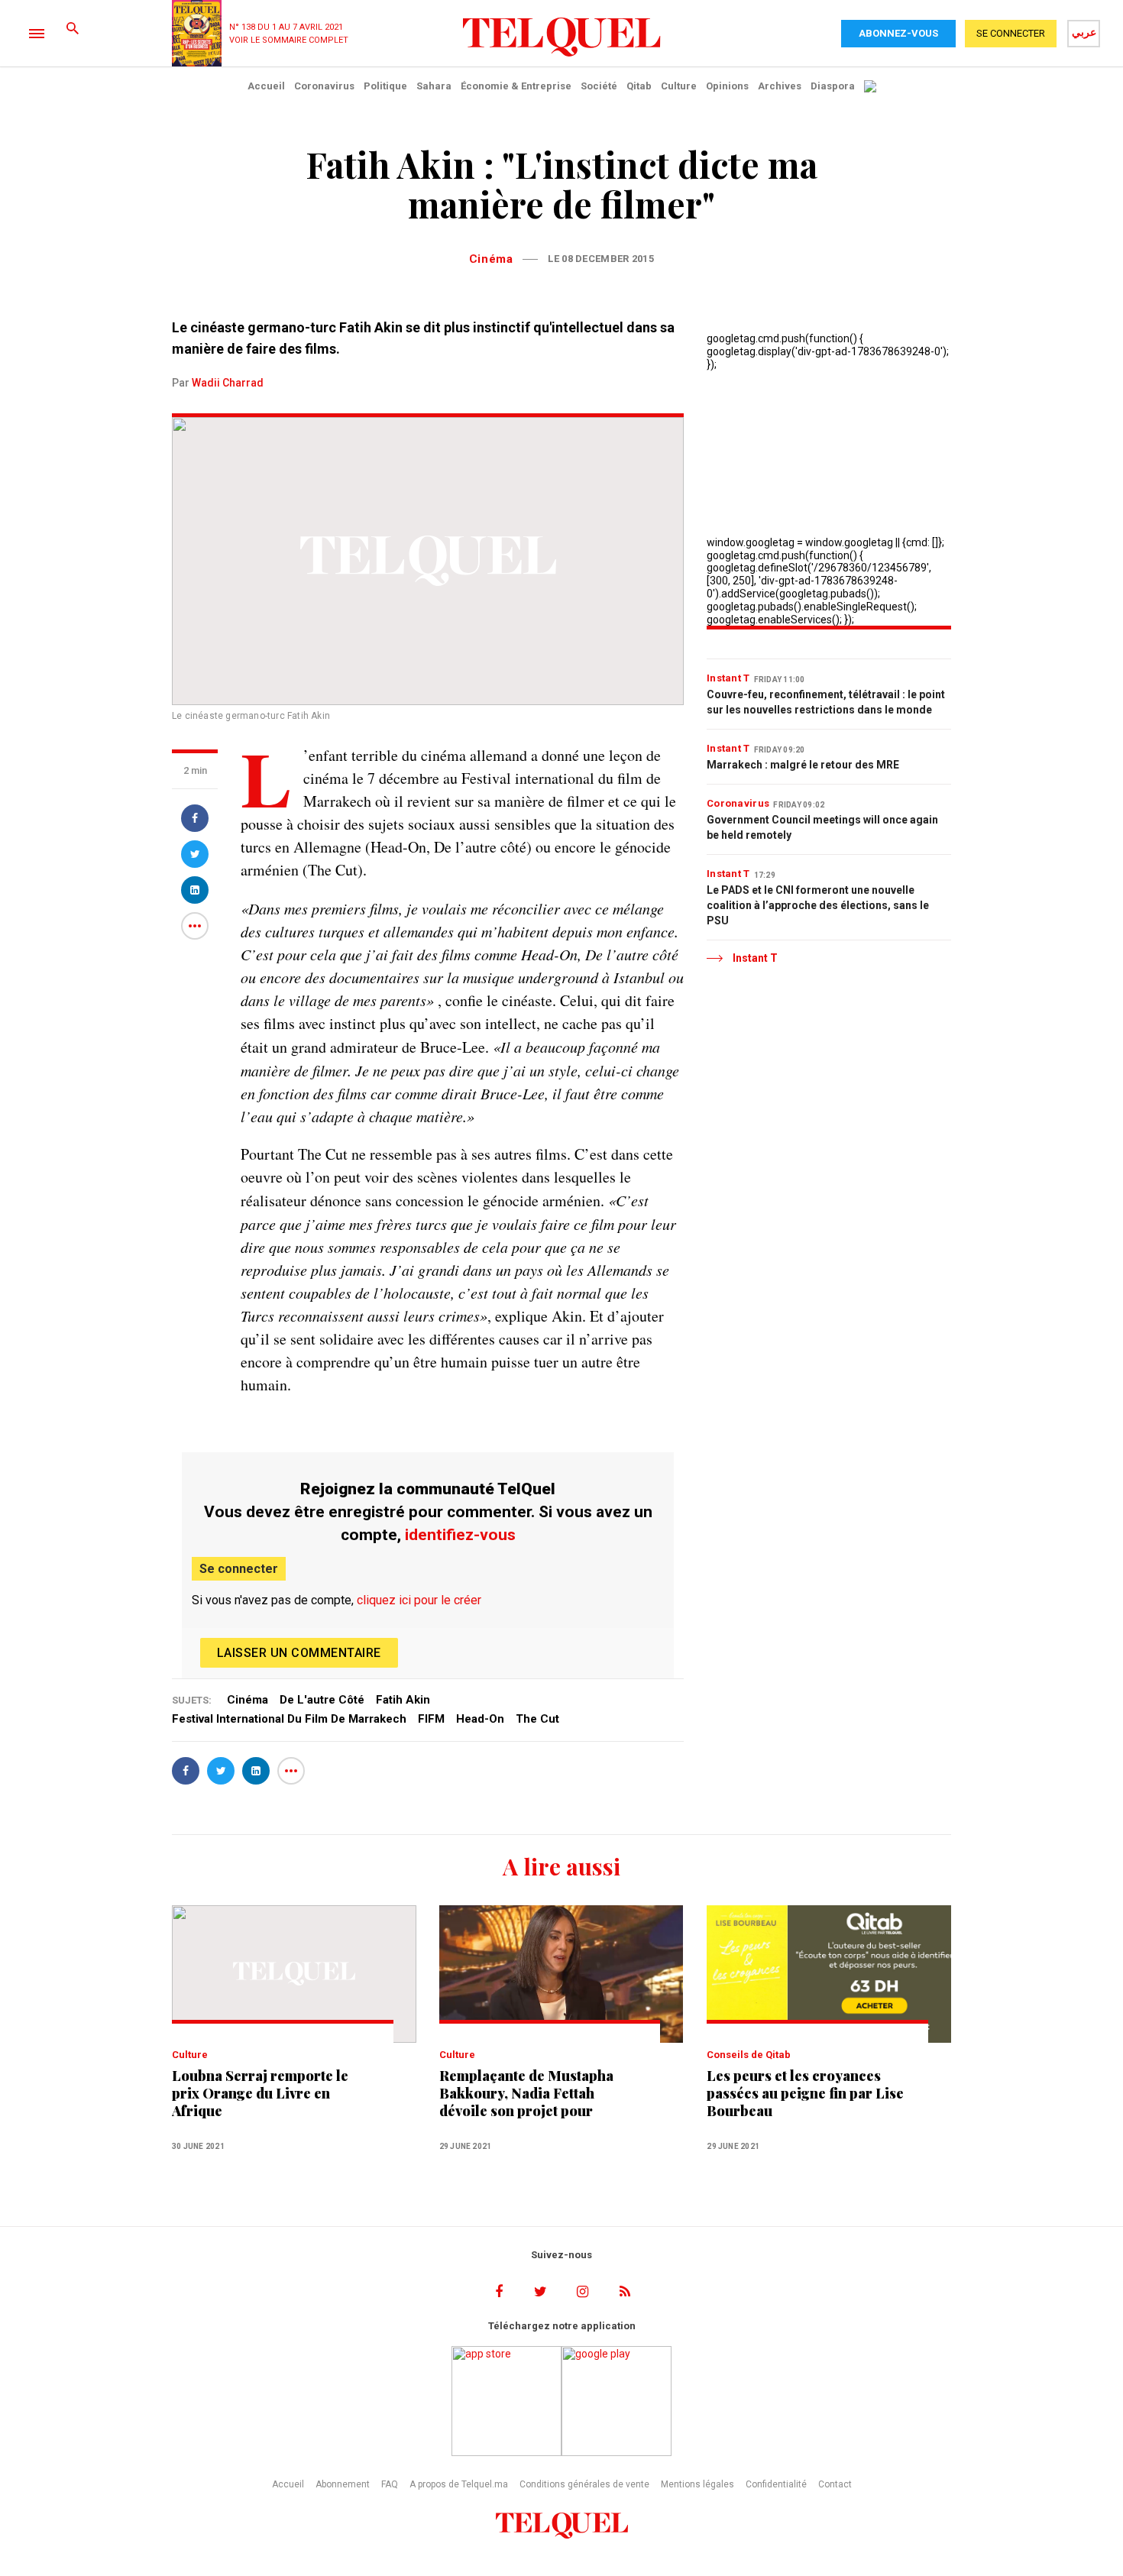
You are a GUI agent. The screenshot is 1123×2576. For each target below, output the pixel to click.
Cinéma (491, 259)
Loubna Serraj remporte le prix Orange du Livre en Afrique (260, 2094)
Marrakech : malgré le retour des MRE (803, 765)
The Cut (537, 1719)
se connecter (1011, 33)
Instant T (728, 678)
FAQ (390, 2484)
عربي (1084, 32)
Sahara (434, 86)
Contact (835, 2484)
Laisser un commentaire (299, 1653)
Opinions (727, 86)
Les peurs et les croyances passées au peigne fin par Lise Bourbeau (805, 2094)
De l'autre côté (322, 1700)
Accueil (266, 86)
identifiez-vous (460, 1535)
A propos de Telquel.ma (459, 2484)
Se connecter (239, 1569)
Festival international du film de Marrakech (289, 1719)
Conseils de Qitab (749, 2055)
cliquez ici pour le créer (419, 1600)
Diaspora (833, 86)
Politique (385, 86)
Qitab (639, 86)
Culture (679, 86)
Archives (780, 86)
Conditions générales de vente (584, 2484)
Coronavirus (324, 86)
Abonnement (343, 2484)
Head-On (480, 1719)
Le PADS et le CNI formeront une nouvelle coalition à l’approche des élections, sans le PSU (818, 905)
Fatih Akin (403, 1700)
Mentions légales (697, 2484)
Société (599, 86)
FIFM (431, 1719)
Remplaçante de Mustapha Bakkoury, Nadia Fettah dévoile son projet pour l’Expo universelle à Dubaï (526, 2094)
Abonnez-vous (898, 33)
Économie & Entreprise (516, 86)
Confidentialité (776, 2484)
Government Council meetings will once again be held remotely (822, 827)
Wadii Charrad (228, 383)
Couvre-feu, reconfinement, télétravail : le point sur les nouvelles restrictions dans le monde (826, 702)
